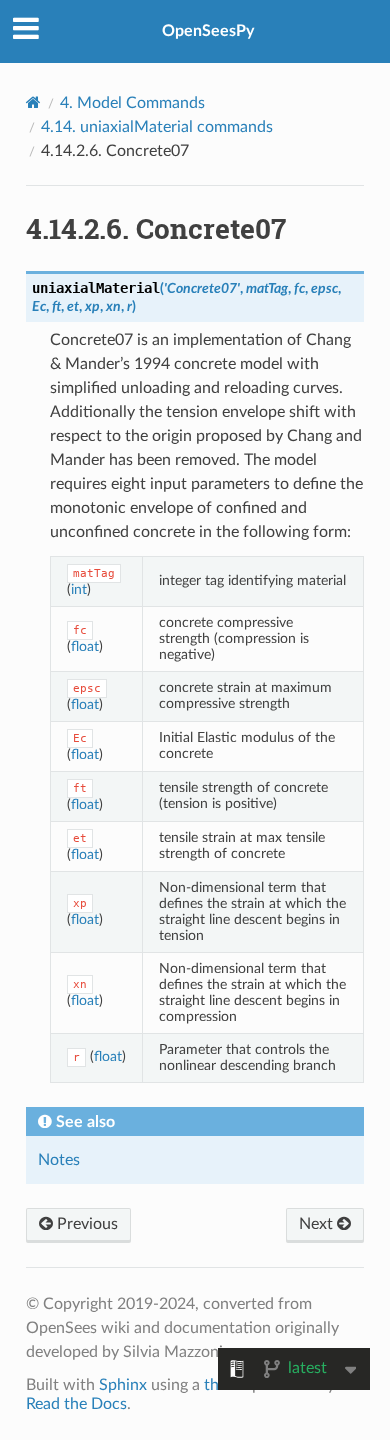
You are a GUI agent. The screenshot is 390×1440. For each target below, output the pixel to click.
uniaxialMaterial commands (157, 127)
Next (318, 1224)
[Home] (33, 102)
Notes (59, 1160)
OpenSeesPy (208, 31)
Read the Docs (76, 1404)
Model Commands (132, 103)
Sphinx (123, 1385)
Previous (85, 1224)
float (85, 646)
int (79, 589)
